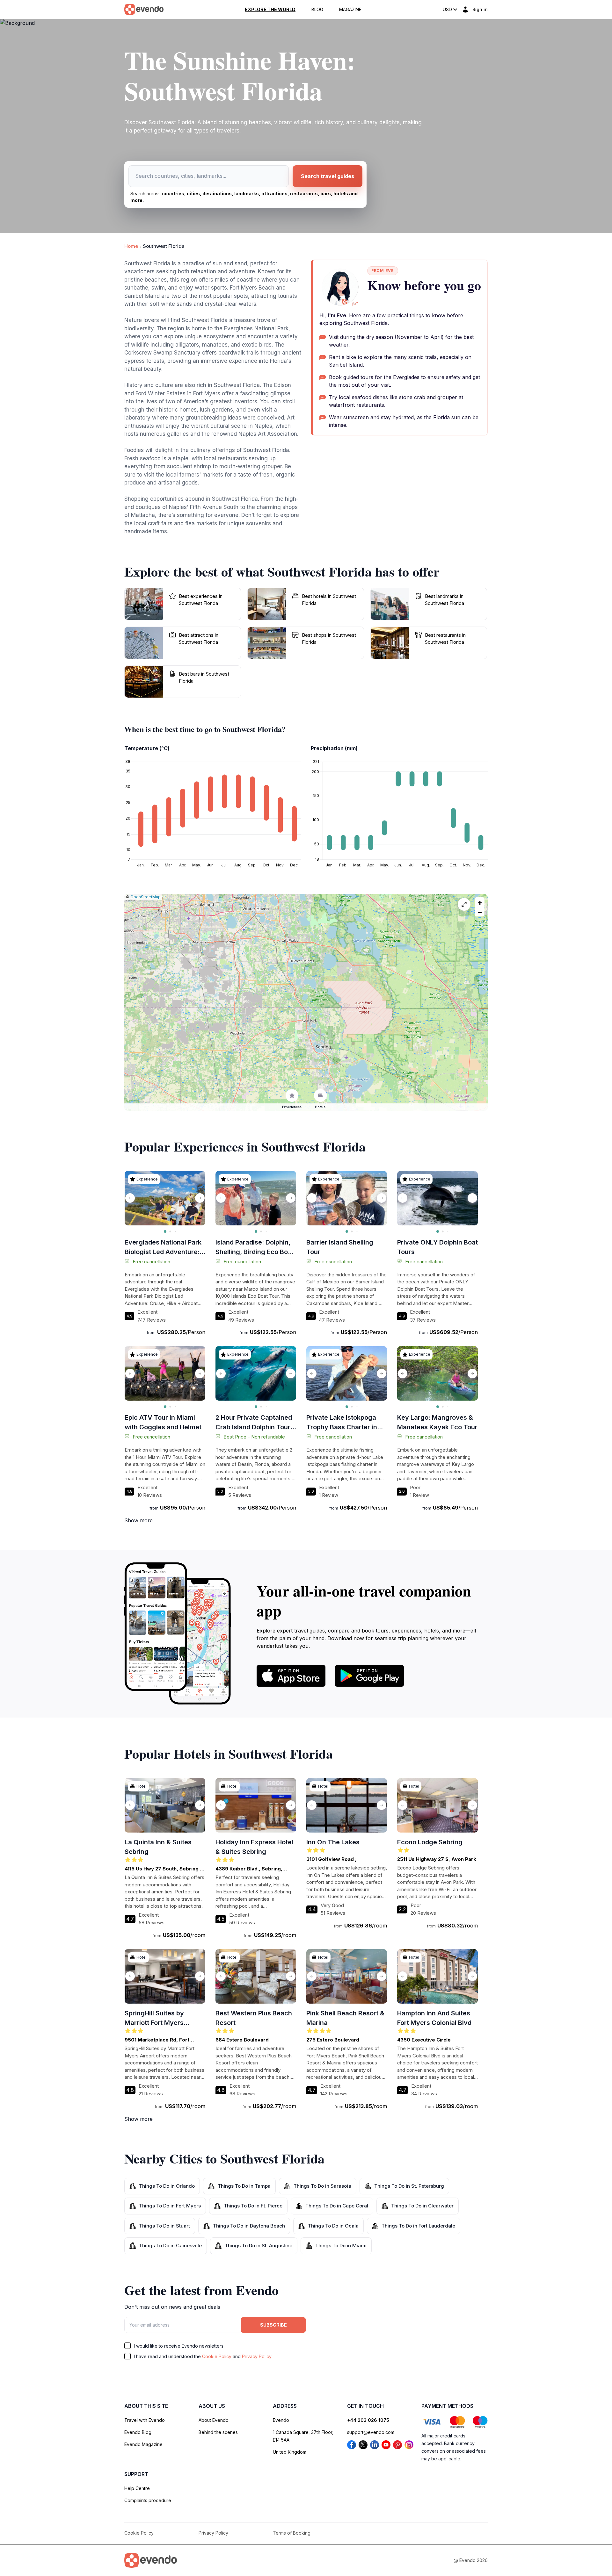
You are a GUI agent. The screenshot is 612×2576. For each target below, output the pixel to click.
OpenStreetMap (146, 897)
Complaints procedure (148, 2500)
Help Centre (137, 2488)
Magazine (350, 10)
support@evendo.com (371, 2432)
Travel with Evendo (145, 2420)
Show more (138, 1520)
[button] (480, 902)
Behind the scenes (218, 2432)
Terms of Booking (292, 2533)
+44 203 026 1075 (368, 2420)
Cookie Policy (217, 2356)
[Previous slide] (130, 1198)
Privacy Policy (257, 2356)
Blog (317, 10)
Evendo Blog (138, 2432)
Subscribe (273, 2325)
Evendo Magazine (143, 2444)
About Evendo (214, 2420)
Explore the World (270, 10)
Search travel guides (328, 176)
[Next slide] (200, 1198)
